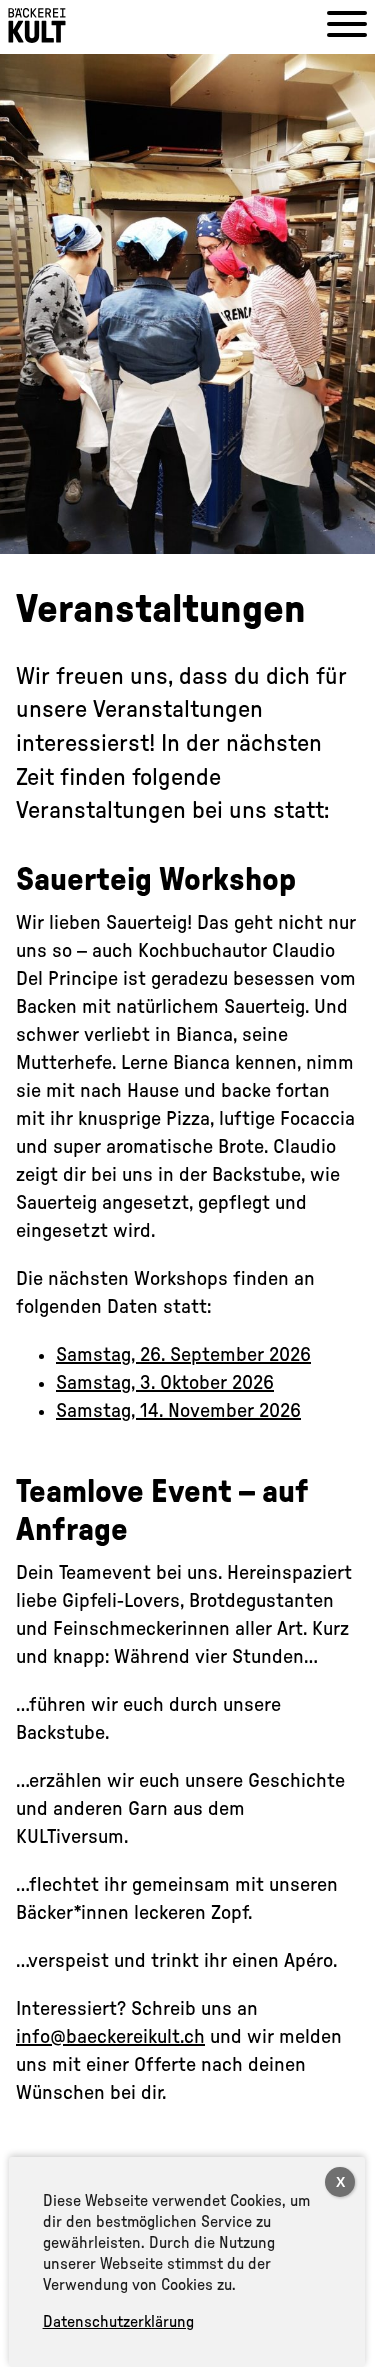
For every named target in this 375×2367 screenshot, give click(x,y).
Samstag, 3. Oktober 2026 (165, 1383)
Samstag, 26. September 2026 (183, 1355)
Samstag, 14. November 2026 (178, 1411)
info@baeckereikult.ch (110, 2037)
